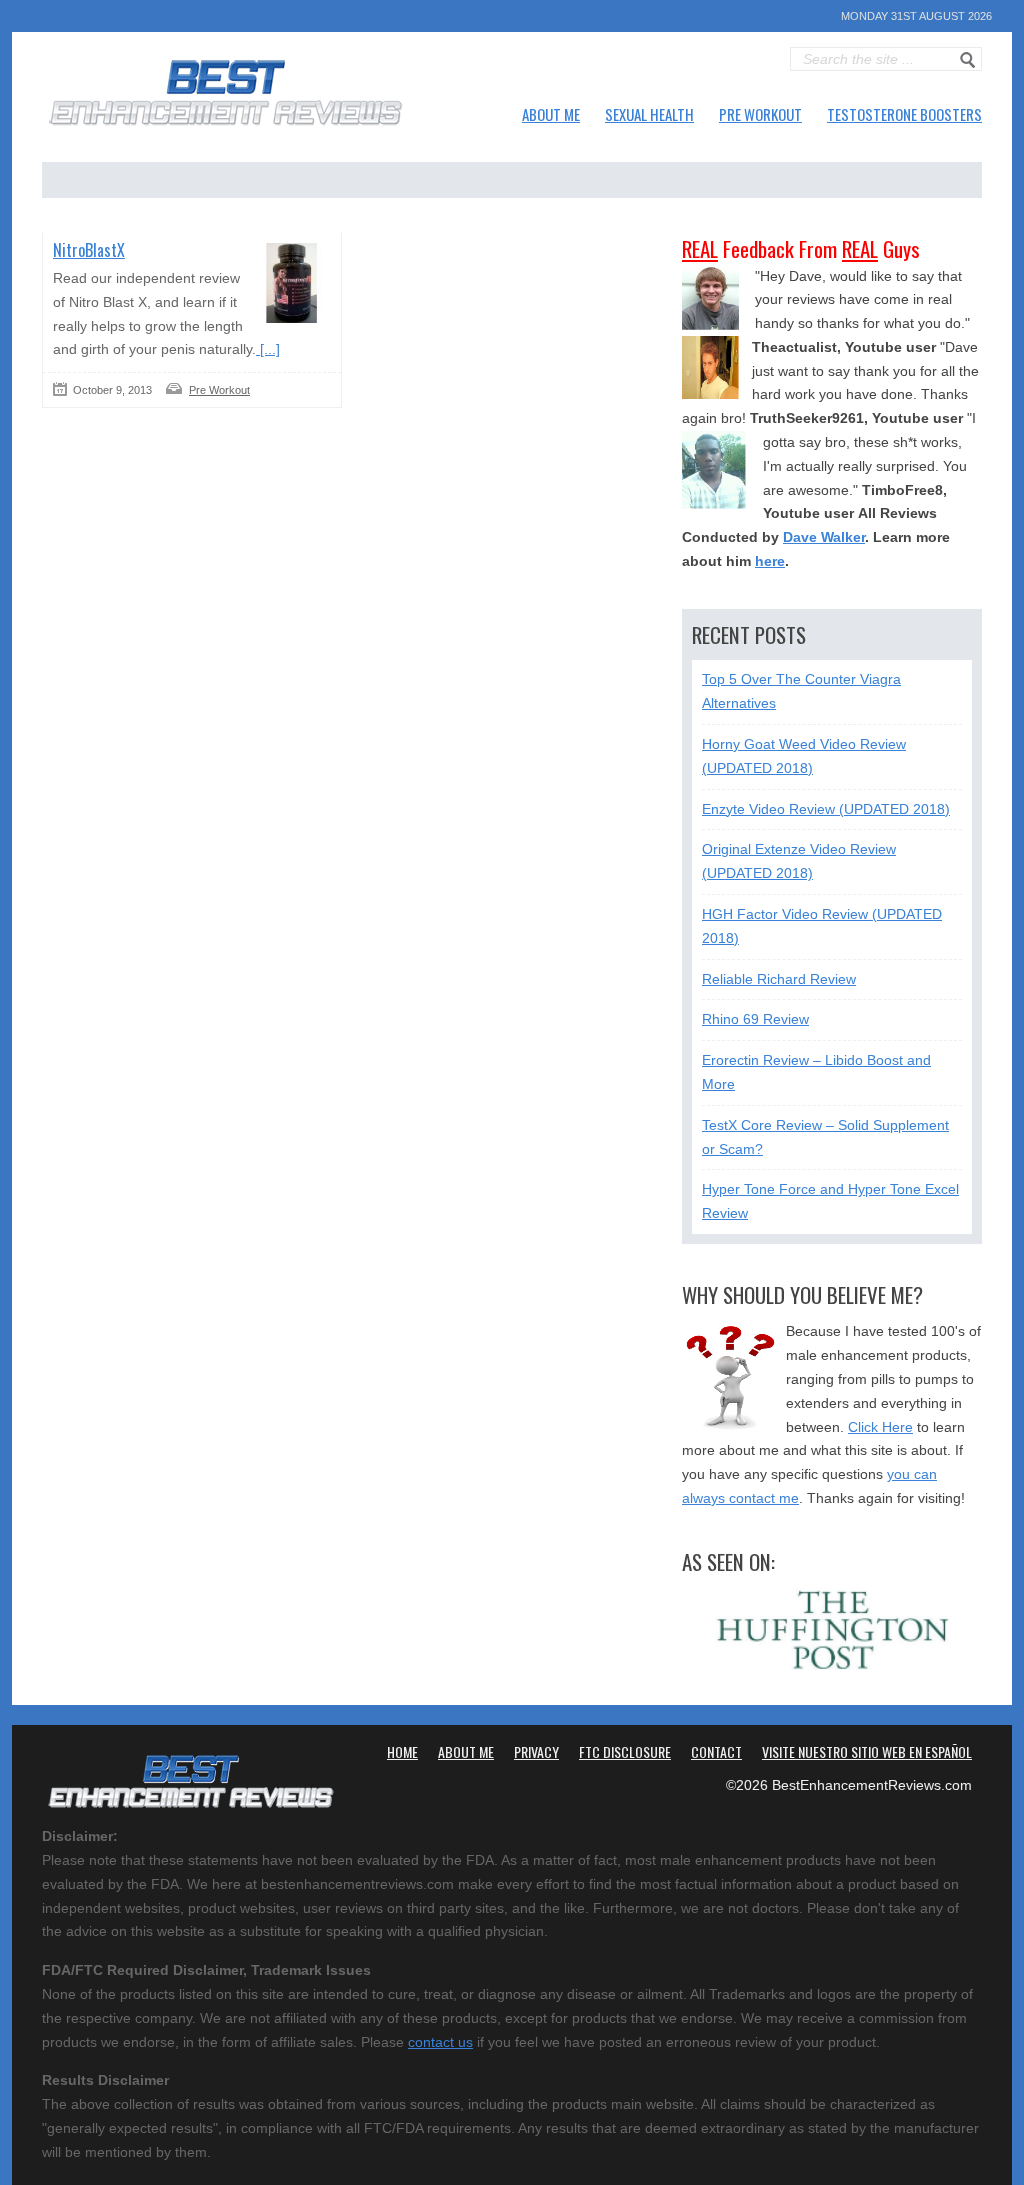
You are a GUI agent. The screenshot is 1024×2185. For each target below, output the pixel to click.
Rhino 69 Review (755, 1019)
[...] (268, 349)
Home (402, 1751)
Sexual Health (649, 114)
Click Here (880, 1427)
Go (968, 60)
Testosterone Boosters (904, 114)
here (770, 561)
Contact (716, 1751)
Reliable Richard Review (779, 979)
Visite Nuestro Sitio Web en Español (867, 1751)
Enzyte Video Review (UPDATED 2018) (826, 809)
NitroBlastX (89, 250)
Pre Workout (760, 114)
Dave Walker (824, 537)
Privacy (536, 1751)
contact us (440, 2042)
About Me (551, 114)
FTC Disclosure (625, 1751)
